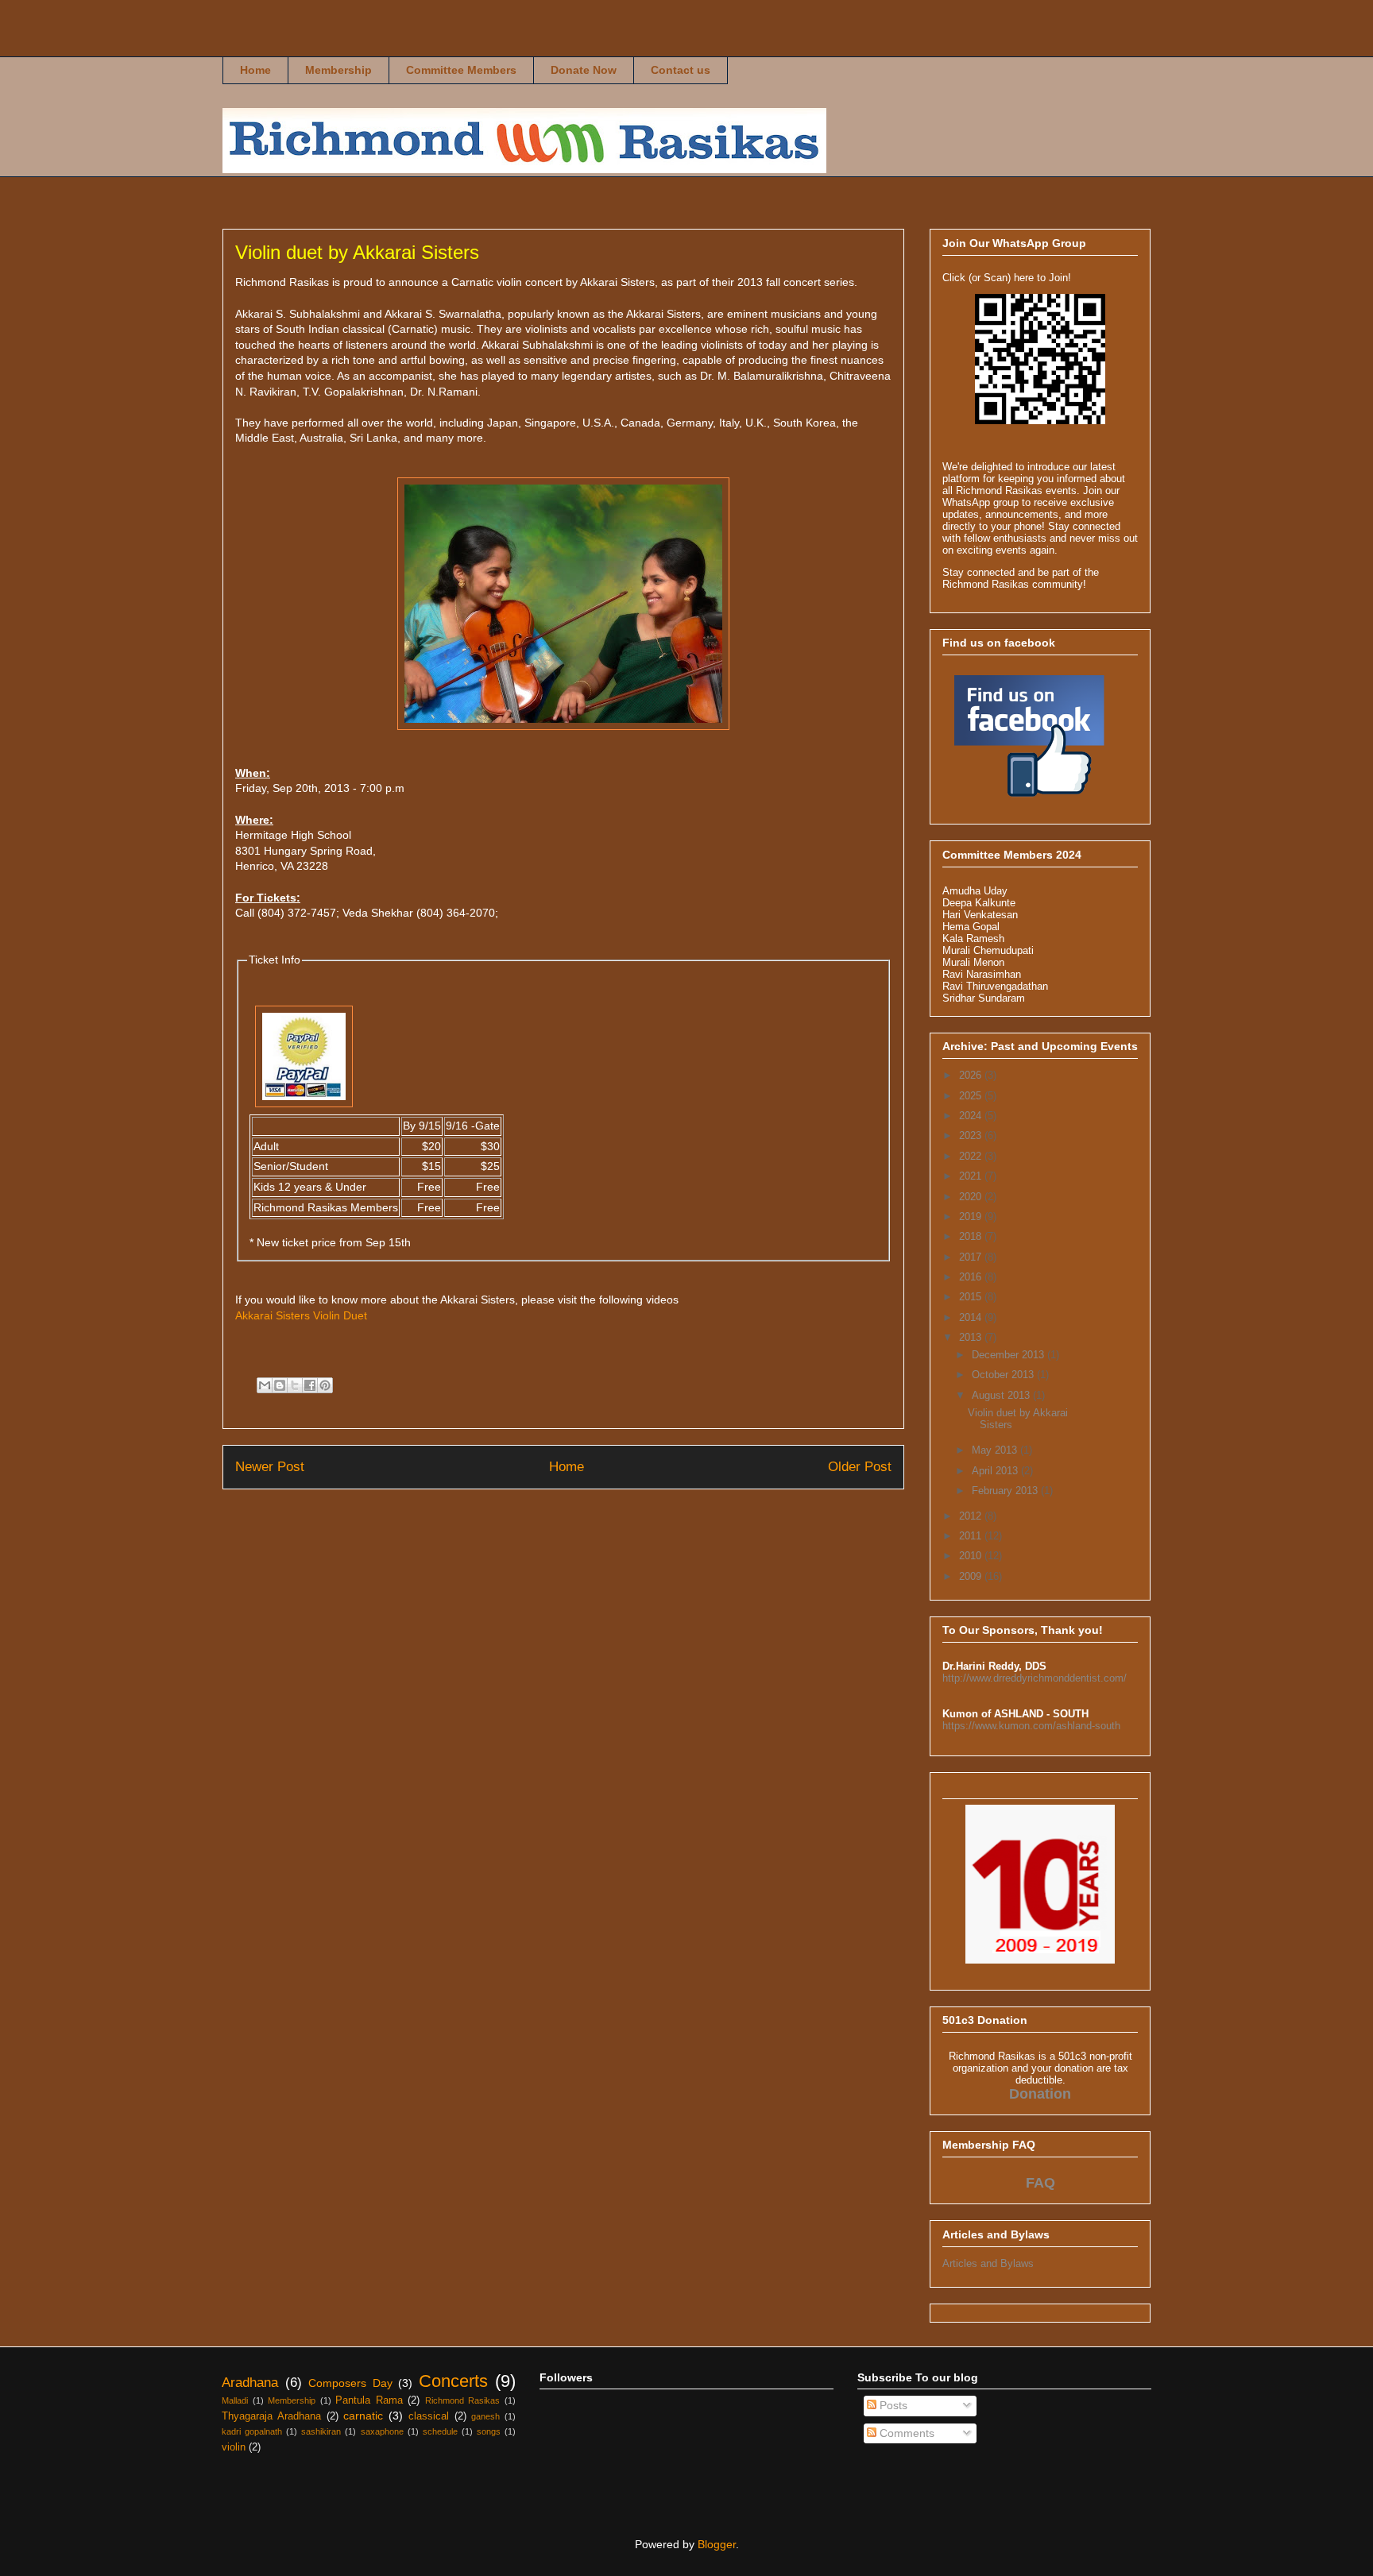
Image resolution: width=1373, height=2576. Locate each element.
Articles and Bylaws (988, 2263)
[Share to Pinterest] (325, 1385)
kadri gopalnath (252, 2431)
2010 (972, 1556)
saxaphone (382, 2431)
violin (234, 2447)
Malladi (235, 2400)
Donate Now (584, 70)
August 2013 (1002, 1395)
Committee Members (461, 70)
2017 (972, 1257)
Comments (905, 2433)
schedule (440, 2431)
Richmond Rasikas (250, 45)
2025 (972, 1096)
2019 (972, 1217)
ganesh (485, 2416)
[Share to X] (295, 1385)
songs (489, 2431)
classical (429, 2416)
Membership (338, 70)
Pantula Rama (369, 2400)
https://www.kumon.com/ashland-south (1031, 1726)
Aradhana (250, 2383)
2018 (972, 1236)
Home (255, 70)
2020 (972, 1197)
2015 (972, 1297)
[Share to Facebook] (310, 1385)
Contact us (681, 70)
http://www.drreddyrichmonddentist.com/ (1035, 1678)
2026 (972, 1075)
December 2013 (1009, 1355)
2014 (972, 1317)
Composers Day (350, 2383)
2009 (972, 1576)
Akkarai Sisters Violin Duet (301, 1315)
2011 (972, 1536)
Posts (892, 2405)
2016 (972, 1277)
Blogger (717, 2544)
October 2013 (1004, 1375)
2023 (972, 1135)
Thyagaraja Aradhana (271, 2416)
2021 (972, 1176)
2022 (972, 1156)
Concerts (453, 2381)
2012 (972, 1516)
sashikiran (321, 2431)
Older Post (860, 1467)
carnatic (363, 2416)
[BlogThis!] (280, 1385)
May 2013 (996, 1450)
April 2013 (996, 1471)
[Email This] (265, 1385)
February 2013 (1006, 1491)
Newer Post (270, 1467)
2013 (972, 1337)
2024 (972, 1116)
